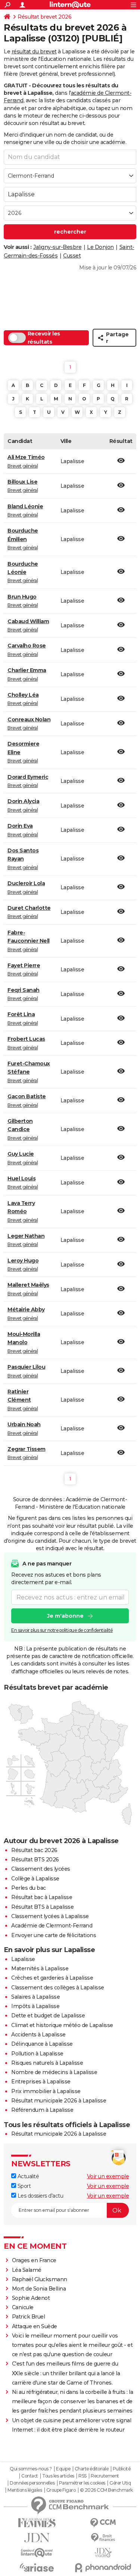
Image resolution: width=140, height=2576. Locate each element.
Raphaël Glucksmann (40, 2279)
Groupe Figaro (61, 2490)
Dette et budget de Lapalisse (48, 2015)
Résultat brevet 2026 (44, 17)
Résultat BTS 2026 (35, 1860)
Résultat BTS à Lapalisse (42, 1907)
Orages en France (34, 2260)
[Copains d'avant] (37, 2553)
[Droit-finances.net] (103, 2538)
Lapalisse (23, 1959)
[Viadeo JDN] (103, 2553)
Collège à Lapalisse (35, 1879)
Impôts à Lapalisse (35, 2006)
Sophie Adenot (31, 2298)
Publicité (122, 2469)
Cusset (72, 256)
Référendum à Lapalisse (42, 2110)
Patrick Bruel (29, 2317)
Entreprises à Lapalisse (41, 2082)
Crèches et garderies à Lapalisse (52, 1978)
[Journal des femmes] (37, 2523)
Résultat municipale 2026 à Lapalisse (59, 2101)
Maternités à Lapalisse (40, 1968)
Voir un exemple (108, 2176)
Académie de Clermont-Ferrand (52, 1926)
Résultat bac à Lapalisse (42, 1897)
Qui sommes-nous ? (31, 2469)
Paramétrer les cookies (82, 2483)
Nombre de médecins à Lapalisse (54, 2072)
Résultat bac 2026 (34, 1850)
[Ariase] (37, 2567)
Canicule (23, 2307)
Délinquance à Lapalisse (42, 2044)
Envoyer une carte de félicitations (54, 1935)
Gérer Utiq (120, 2483)
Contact (30, 2476)
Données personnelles (32, 2483)
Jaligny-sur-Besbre (57, 247)
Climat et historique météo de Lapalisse (62, 2025)
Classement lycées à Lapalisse (50, 1916)
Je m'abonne (65, 1616)
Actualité (27, 2176)
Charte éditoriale (92, 2469)
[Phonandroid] (103, 2568)
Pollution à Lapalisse (37, 2054)
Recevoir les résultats (44, 338)
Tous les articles (58, 2476)
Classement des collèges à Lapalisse (58, 1988)
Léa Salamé (27, 2270)
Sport (23, 2186)
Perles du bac (29, 1888)
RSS (83, 2476)
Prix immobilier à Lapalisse (46, 2091)
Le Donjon (100, 247)
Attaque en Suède (35, 2326)
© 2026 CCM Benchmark (106, 2490)
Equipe (63, 2469)
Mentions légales (25, 2490)
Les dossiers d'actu (40, 2196)
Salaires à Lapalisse (35, 1997)
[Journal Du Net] (37, 2538)
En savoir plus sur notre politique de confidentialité (62, 1630)
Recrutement (105, 2476)
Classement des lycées (41, 1869)
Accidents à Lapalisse (38, 2035)
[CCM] (103, 2523)
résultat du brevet (34, 51)
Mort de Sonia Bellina (39, 2289)
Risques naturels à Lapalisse (47, 2063)
